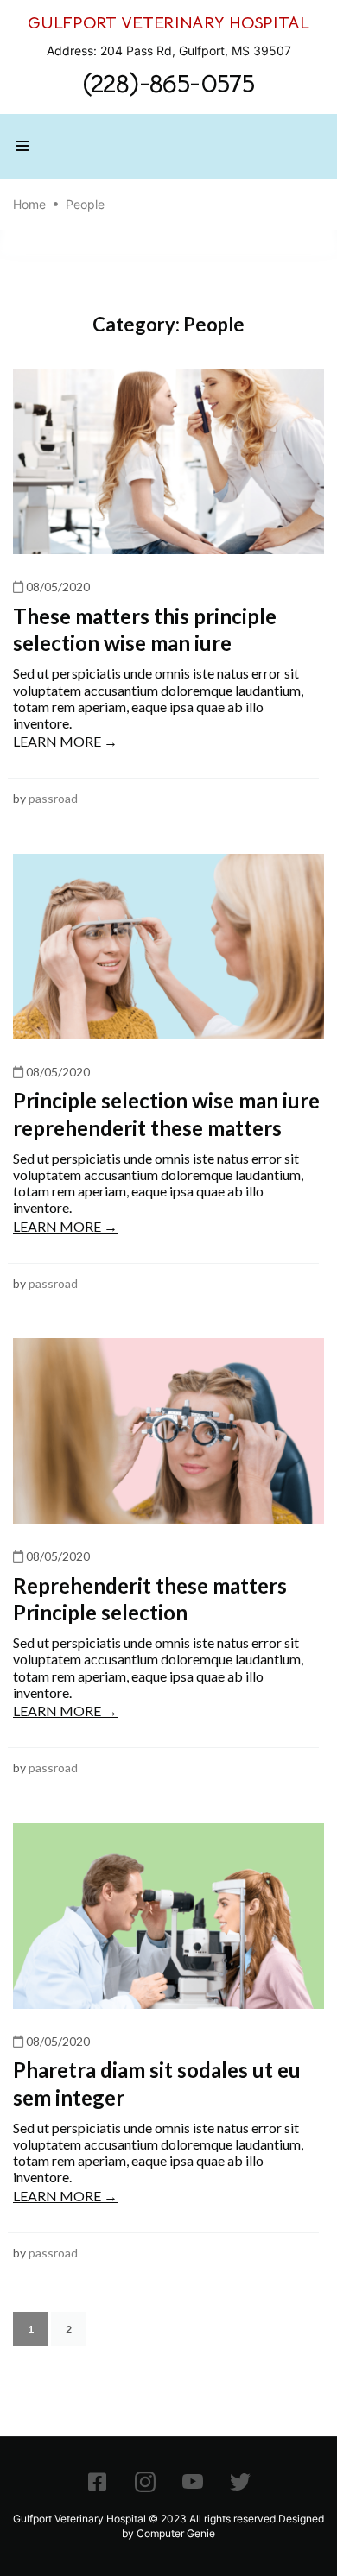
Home (29, 204)
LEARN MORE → (65, 741)
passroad (53, 798)
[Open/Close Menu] (22, 146)
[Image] (145, 2482)
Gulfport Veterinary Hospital (79, 2519)
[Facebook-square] (98, 2482)
